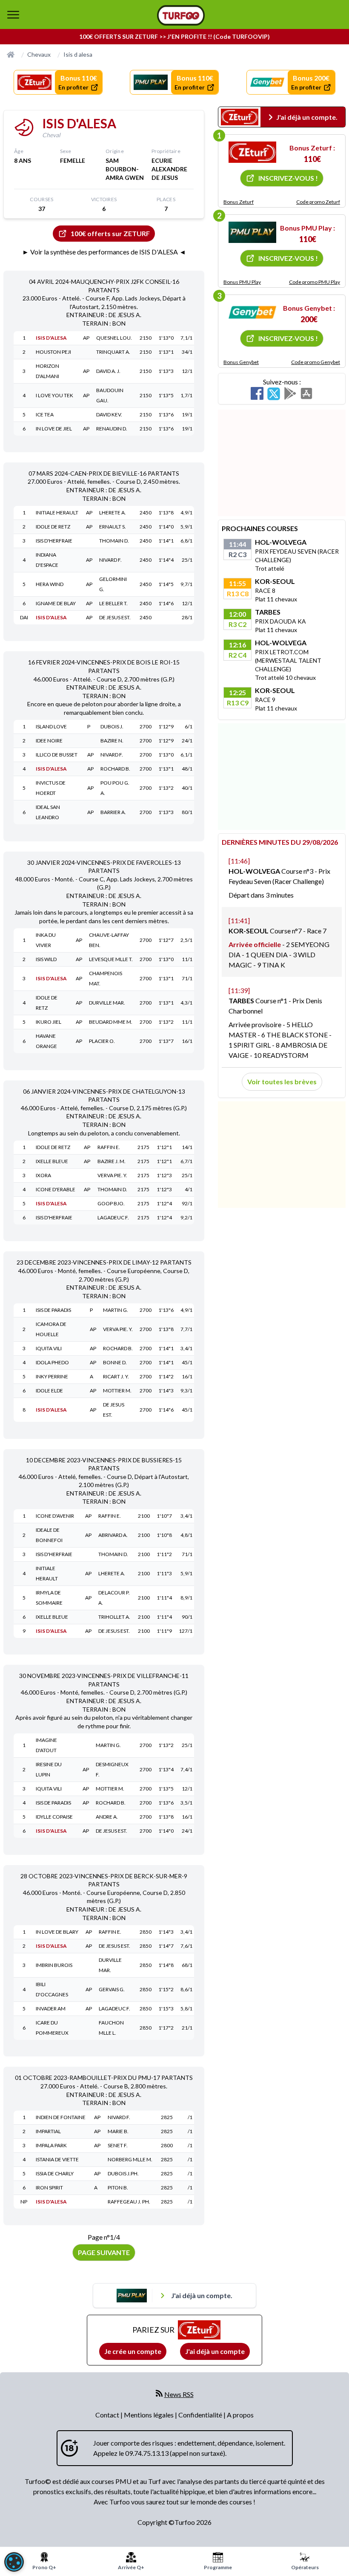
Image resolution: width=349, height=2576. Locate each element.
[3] (252, 312)
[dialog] (14, 2562)
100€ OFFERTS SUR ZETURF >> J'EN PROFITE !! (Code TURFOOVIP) (174, 36)
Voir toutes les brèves (282, 1082)
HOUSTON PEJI (53, 352)
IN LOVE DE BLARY (57, 1932)
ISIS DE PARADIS (53, 1310)
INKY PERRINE (52, 1376)
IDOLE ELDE (49, 1391)
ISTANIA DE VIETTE (57, 2159)
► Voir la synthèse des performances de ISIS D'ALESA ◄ (104, 252)
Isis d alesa (78, 54)
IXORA (43, 1175)
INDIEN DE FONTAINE (61, 2117)
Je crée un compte (133, 2351)
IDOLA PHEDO (52, 1362)
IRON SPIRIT (49, 2188)
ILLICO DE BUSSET (57, 755)
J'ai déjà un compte (215, 2351)
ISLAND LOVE (51, 726)
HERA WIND (50, 584)
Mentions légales (149, 2415)
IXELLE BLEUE (52, 1161)
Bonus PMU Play (242, 282)
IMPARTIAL (48, 2131)
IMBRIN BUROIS (54, 1965)
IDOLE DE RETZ (53, 527)
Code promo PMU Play (315, 282)
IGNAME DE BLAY (56, 603)
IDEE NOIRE (49, 741)
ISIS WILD (46, 959)
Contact (108, 2415)
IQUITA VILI (49, 1348)
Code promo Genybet (316, 362)
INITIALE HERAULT (57, 513)
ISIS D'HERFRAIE (54, 541)
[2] (252, 232)
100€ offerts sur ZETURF (110, 233)
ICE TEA (45, 414)
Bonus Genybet (241, 362)
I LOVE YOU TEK (54, 395)
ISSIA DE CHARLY (55, 2173)
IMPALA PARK (51, 2145)
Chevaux (39, 54)
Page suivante (104, 2252)
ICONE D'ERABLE (56, 1189)
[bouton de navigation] (13, 14)
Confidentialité (201, 2415)
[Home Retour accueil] (181, 15)
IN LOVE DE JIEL (54, 429)
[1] (252, 152)
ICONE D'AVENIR (55, 1516)
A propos (240, 2415)
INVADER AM (51, 2009)
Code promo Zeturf (318, 202)
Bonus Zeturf (239, 202)
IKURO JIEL (49, 1022)
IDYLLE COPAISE (54, 1817)
